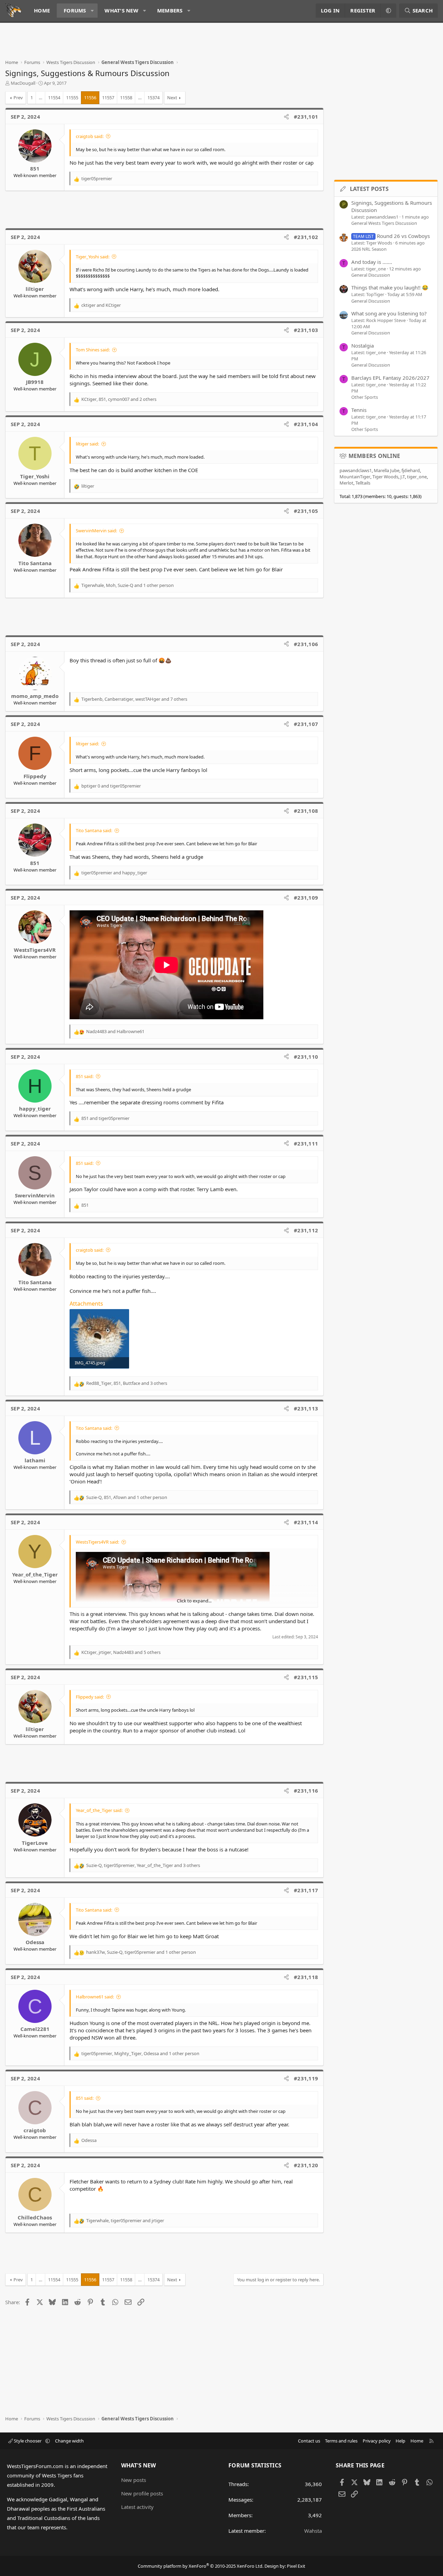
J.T (403, 477)
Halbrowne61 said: (95, 1997)
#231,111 (306, 1143)
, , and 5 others (121, 1652)
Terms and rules (341, 2441)
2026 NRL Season (369, 249)
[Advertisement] (131, 44)
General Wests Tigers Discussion (384, 223)
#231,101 (306, 117)
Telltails (363, 483)
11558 (126, 98)
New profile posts (142, 2493)
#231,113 (306, 1408)
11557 (108, 98)
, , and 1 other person (128, 585)
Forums (75, 10)
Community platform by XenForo (201, 2566)
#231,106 (306, 644)
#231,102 (306, 237)
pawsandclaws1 (356, 470)
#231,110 (306, 1057)
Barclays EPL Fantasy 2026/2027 (390, 378)
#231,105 (306, 511)
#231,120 (306, 2165)
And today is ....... (372, 262)
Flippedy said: (90, 1697)
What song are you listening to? (389, 313)
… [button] (40, 98)
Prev (18, 98)
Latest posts (369, 189)
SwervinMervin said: (96, 531)
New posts (134, 2480)
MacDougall (23, 83)
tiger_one (417, 477)
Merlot (346, 483)
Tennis (359, 410)
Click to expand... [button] (194, 1601)
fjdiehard (411, 470)
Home (42, 10)
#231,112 (306, 1230)
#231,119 (306, 2078)
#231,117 (306, 1890)
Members (170, 10)
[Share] (286, 117)
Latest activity (137, 2507)
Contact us (309, 2441)
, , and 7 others (134, 699)
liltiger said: (87, 444)
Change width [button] (69, 2441)
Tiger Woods (385, 477)
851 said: (85, 1076)
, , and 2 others (119, 399)
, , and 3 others (127, 1383)
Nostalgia (363, 346)
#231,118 (306, 1977)
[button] (92, 11)
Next (172, 98)
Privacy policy (377, 2441)
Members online (374, 456)
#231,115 (306, 1677)
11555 (72, 98)
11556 (90, 98)
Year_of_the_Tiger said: (99, 1810)
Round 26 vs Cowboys (391, 236)
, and (125, 2220)
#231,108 (306, 811)
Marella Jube (387, 470)
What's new (121, 10)
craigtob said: (90, 136)
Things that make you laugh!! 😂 (390, 287)
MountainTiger (355, 477)
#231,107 (306, 724)
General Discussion (371, 275)
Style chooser (28, 2441)
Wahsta (313, 2531)
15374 (153, 98)
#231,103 (306, 330)
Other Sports (365, 397)
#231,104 (306, 424)
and (101, 305)
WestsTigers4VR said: (97, 1542)
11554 (54, 98)
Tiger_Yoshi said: (93, 257)
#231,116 (306, 1791)
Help (400, 2441)
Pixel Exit (296, 2566)
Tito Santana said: (94, 830)
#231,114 (306, 1522)
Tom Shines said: (93, 350)
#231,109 (306, 898)
